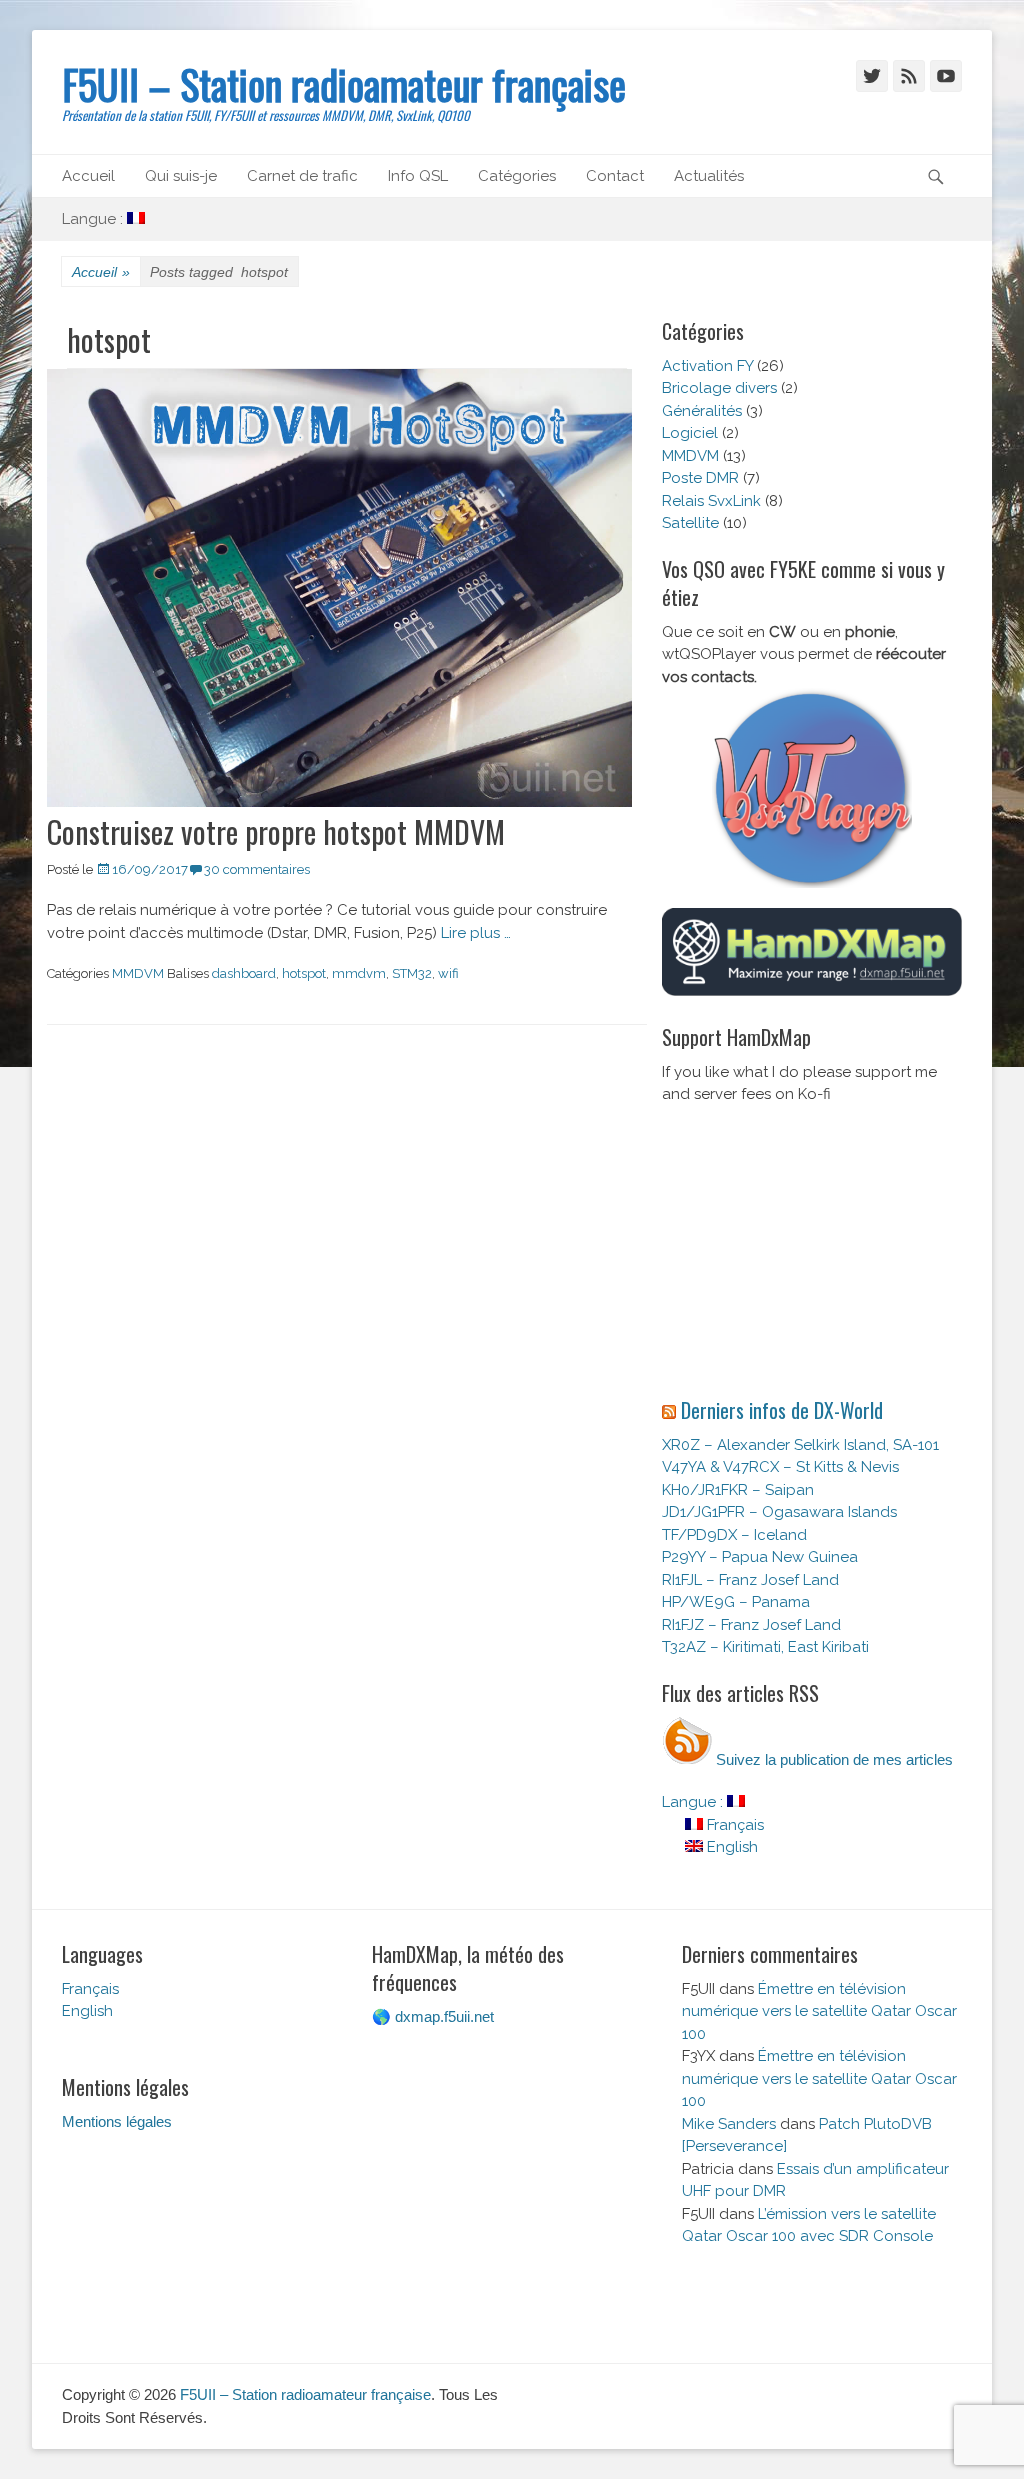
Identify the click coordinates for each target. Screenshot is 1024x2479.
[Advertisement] (812, 1251)
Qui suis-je (181, 176)
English (730, 1847)
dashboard (244, 973)
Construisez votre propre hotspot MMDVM (276, 831)
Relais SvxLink (711, 501)
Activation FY (707, 366)
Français (733, 1825)
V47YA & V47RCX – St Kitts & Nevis (780, 1467)
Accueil (88, 176)
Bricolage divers (719, 388)
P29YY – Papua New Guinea (760, 1557)
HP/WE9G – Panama (736, 1602)
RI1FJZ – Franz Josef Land (751, 1625)
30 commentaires (257, 869)
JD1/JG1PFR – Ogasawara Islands (779, 1512)
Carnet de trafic (302, 176)
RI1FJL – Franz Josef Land (750, 1580)
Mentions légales (117, 2121)
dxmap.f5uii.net (444, 2016)
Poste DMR (700, 478)
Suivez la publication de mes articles (832, 1759)
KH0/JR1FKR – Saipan (738, 1490)
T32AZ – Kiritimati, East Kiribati (765, 1647)
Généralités (702, 411)
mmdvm (359, 973)
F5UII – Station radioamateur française (344, 84)
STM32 (412, 973)
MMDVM (138, 973)
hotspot (304, 973)
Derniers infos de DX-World (782, 1410)
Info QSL (418, 176)
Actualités (709, 176)
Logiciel (690, 433)
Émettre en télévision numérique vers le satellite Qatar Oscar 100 (819, 2011)
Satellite (690, 523)
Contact (615, 176)
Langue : (94, 219)
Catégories (517, 176)
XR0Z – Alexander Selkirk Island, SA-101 (800, 1445)
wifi (448, 973)
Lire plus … (476, 933)
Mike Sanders (729, 2124)
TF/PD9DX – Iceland (734, 1535)
